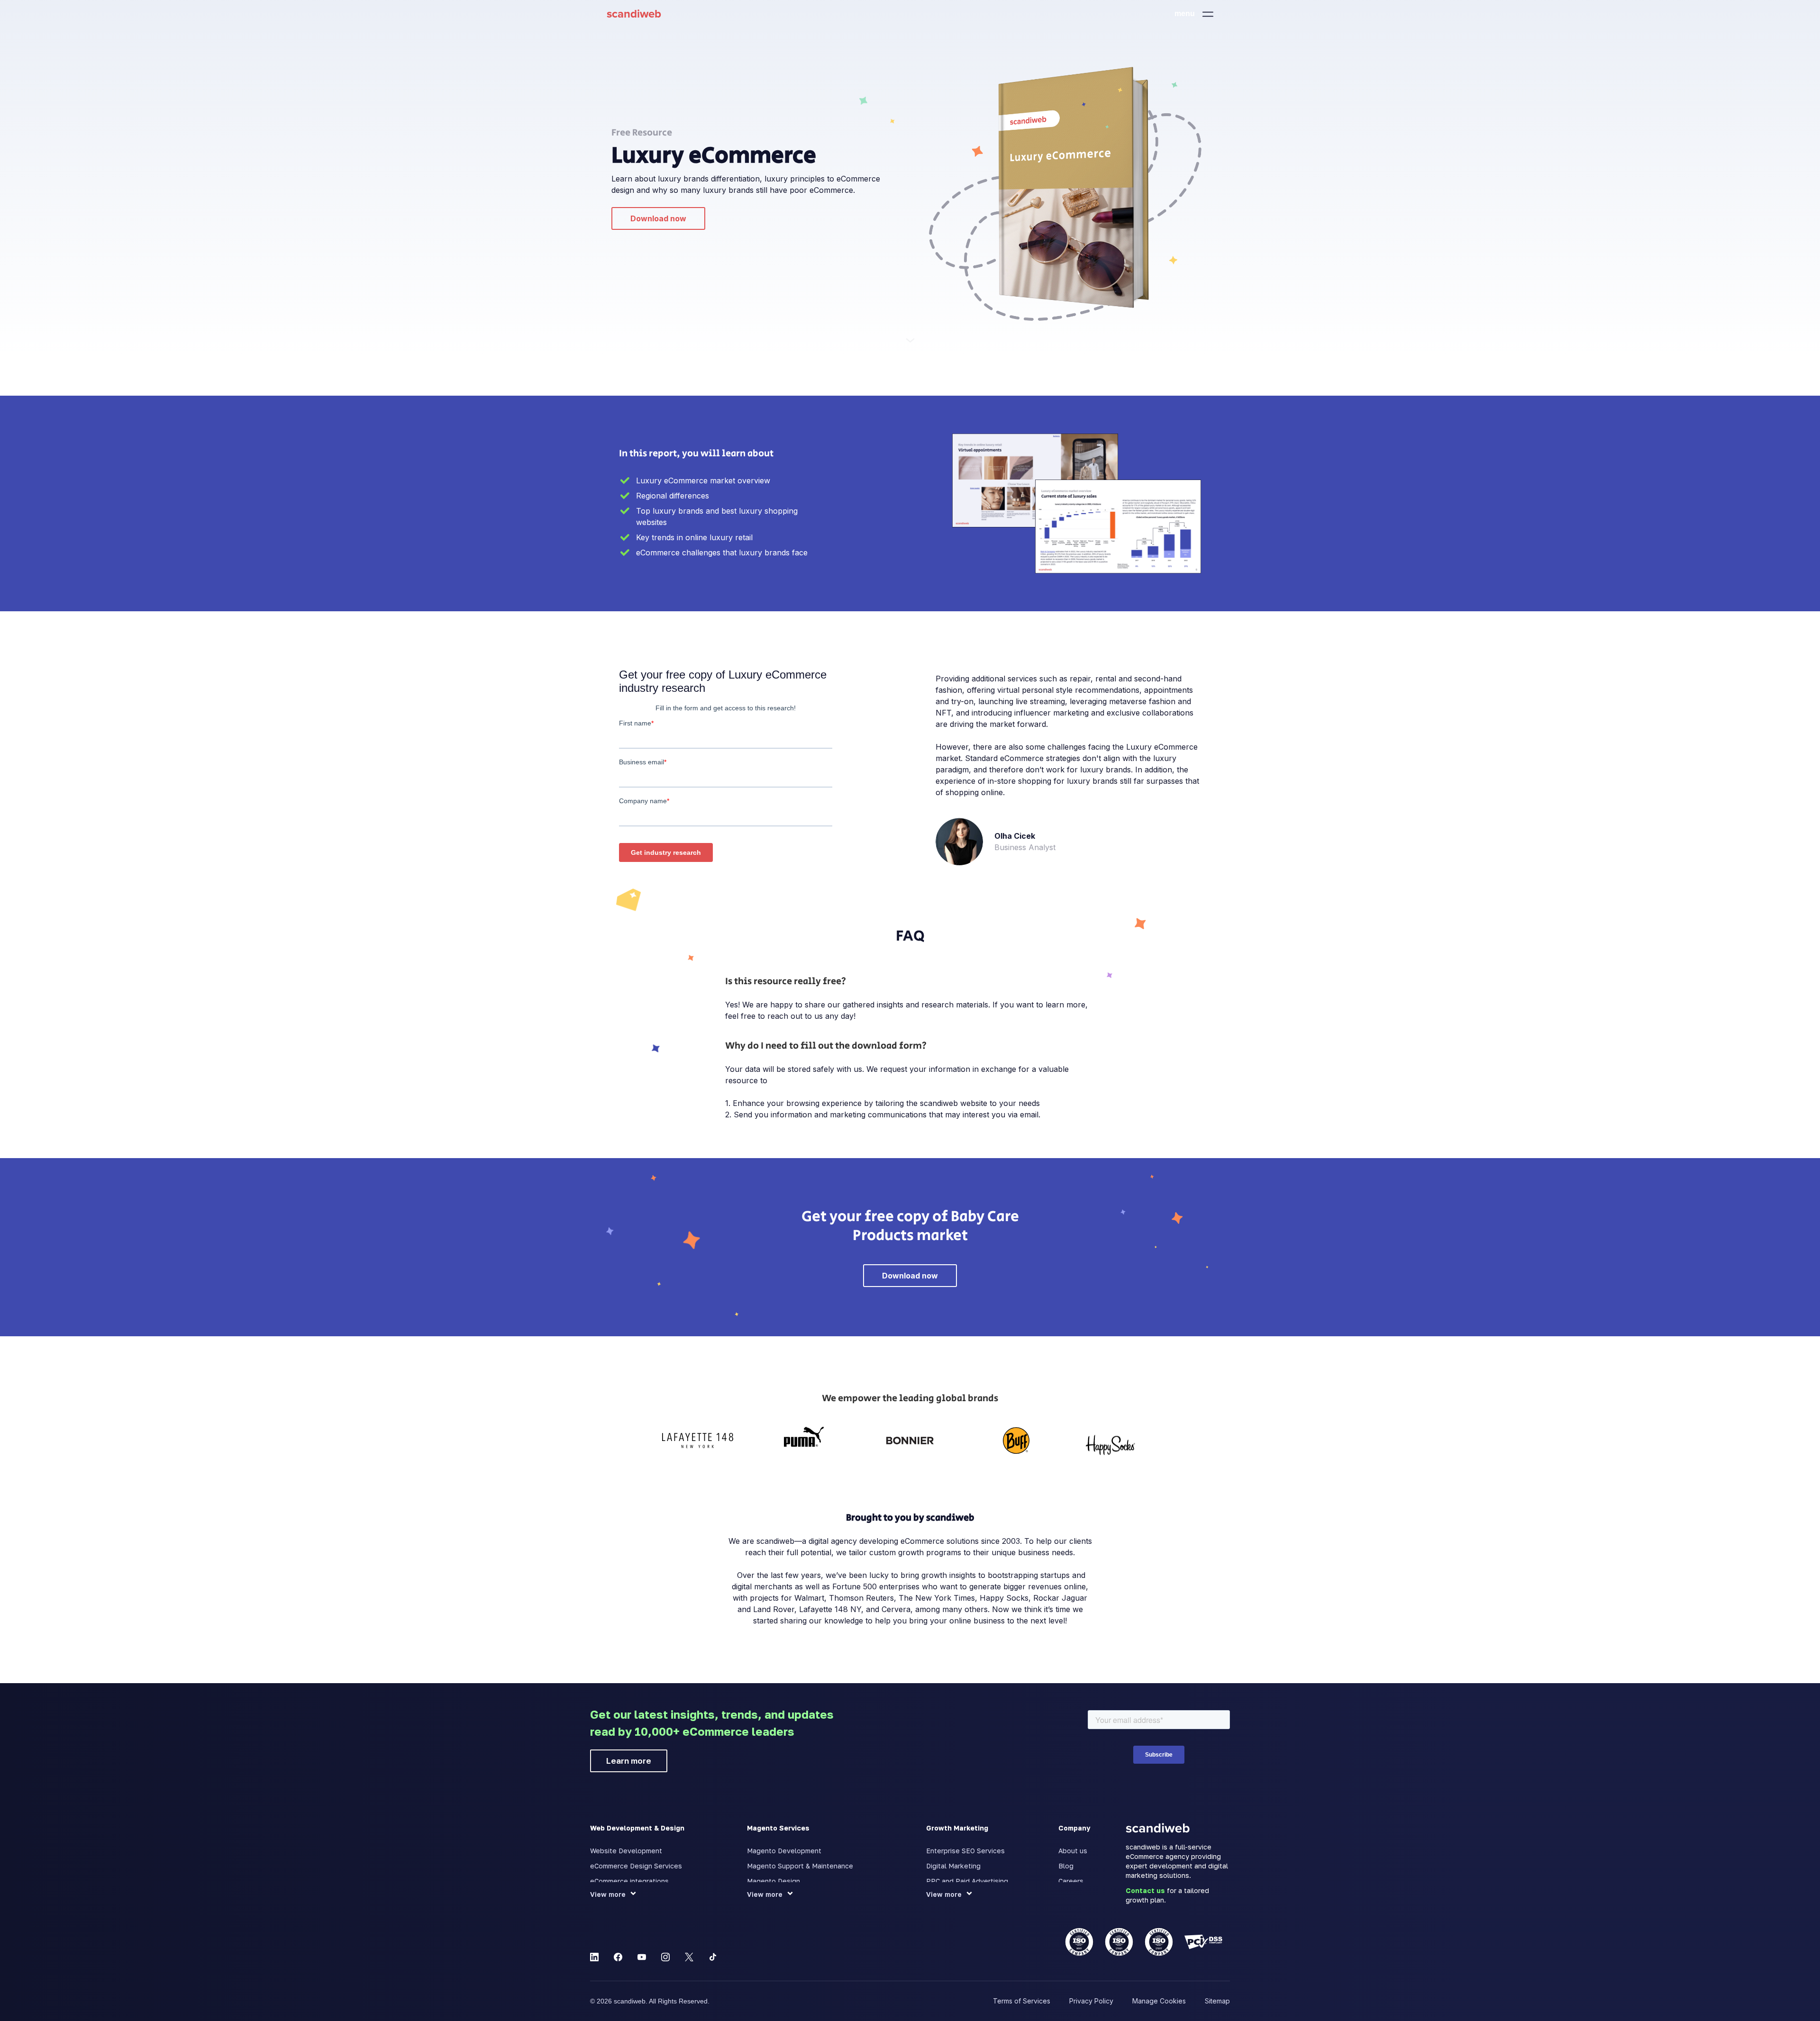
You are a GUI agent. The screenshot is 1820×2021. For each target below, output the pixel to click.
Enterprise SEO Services (965, 1851)
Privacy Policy (1091, 2001)
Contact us (1145, 1890)
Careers (1071, 1881)
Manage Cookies (1159, 2001)
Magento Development (784, 1851)
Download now (658, 218)
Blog (1066, 1866)
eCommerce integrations (629, 1881)
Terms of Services (1022, 2001)
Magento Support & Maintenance (800, 1866)
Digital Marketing (953, 1866)
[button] (1194, 14)
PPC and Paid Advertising (967, 1881)
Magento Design (773, 1881)
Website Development (626, 1851)
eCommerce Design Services (636, 1866)
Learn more (629, 1761)
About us (1073, 1851)
